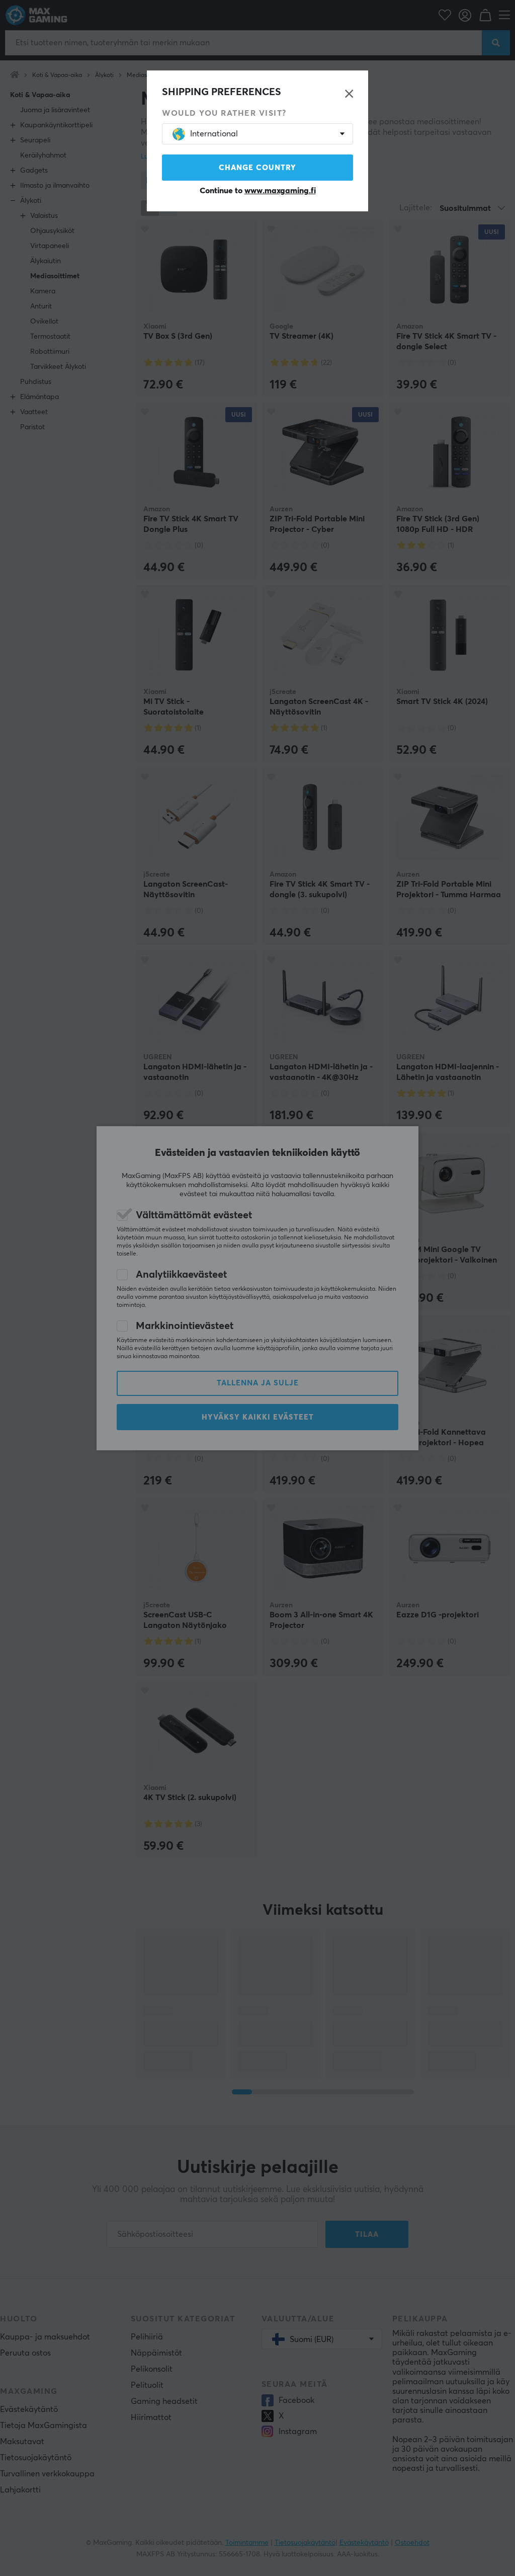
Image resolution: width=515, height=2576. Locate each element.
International (214, 134)
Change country (257, 168)
